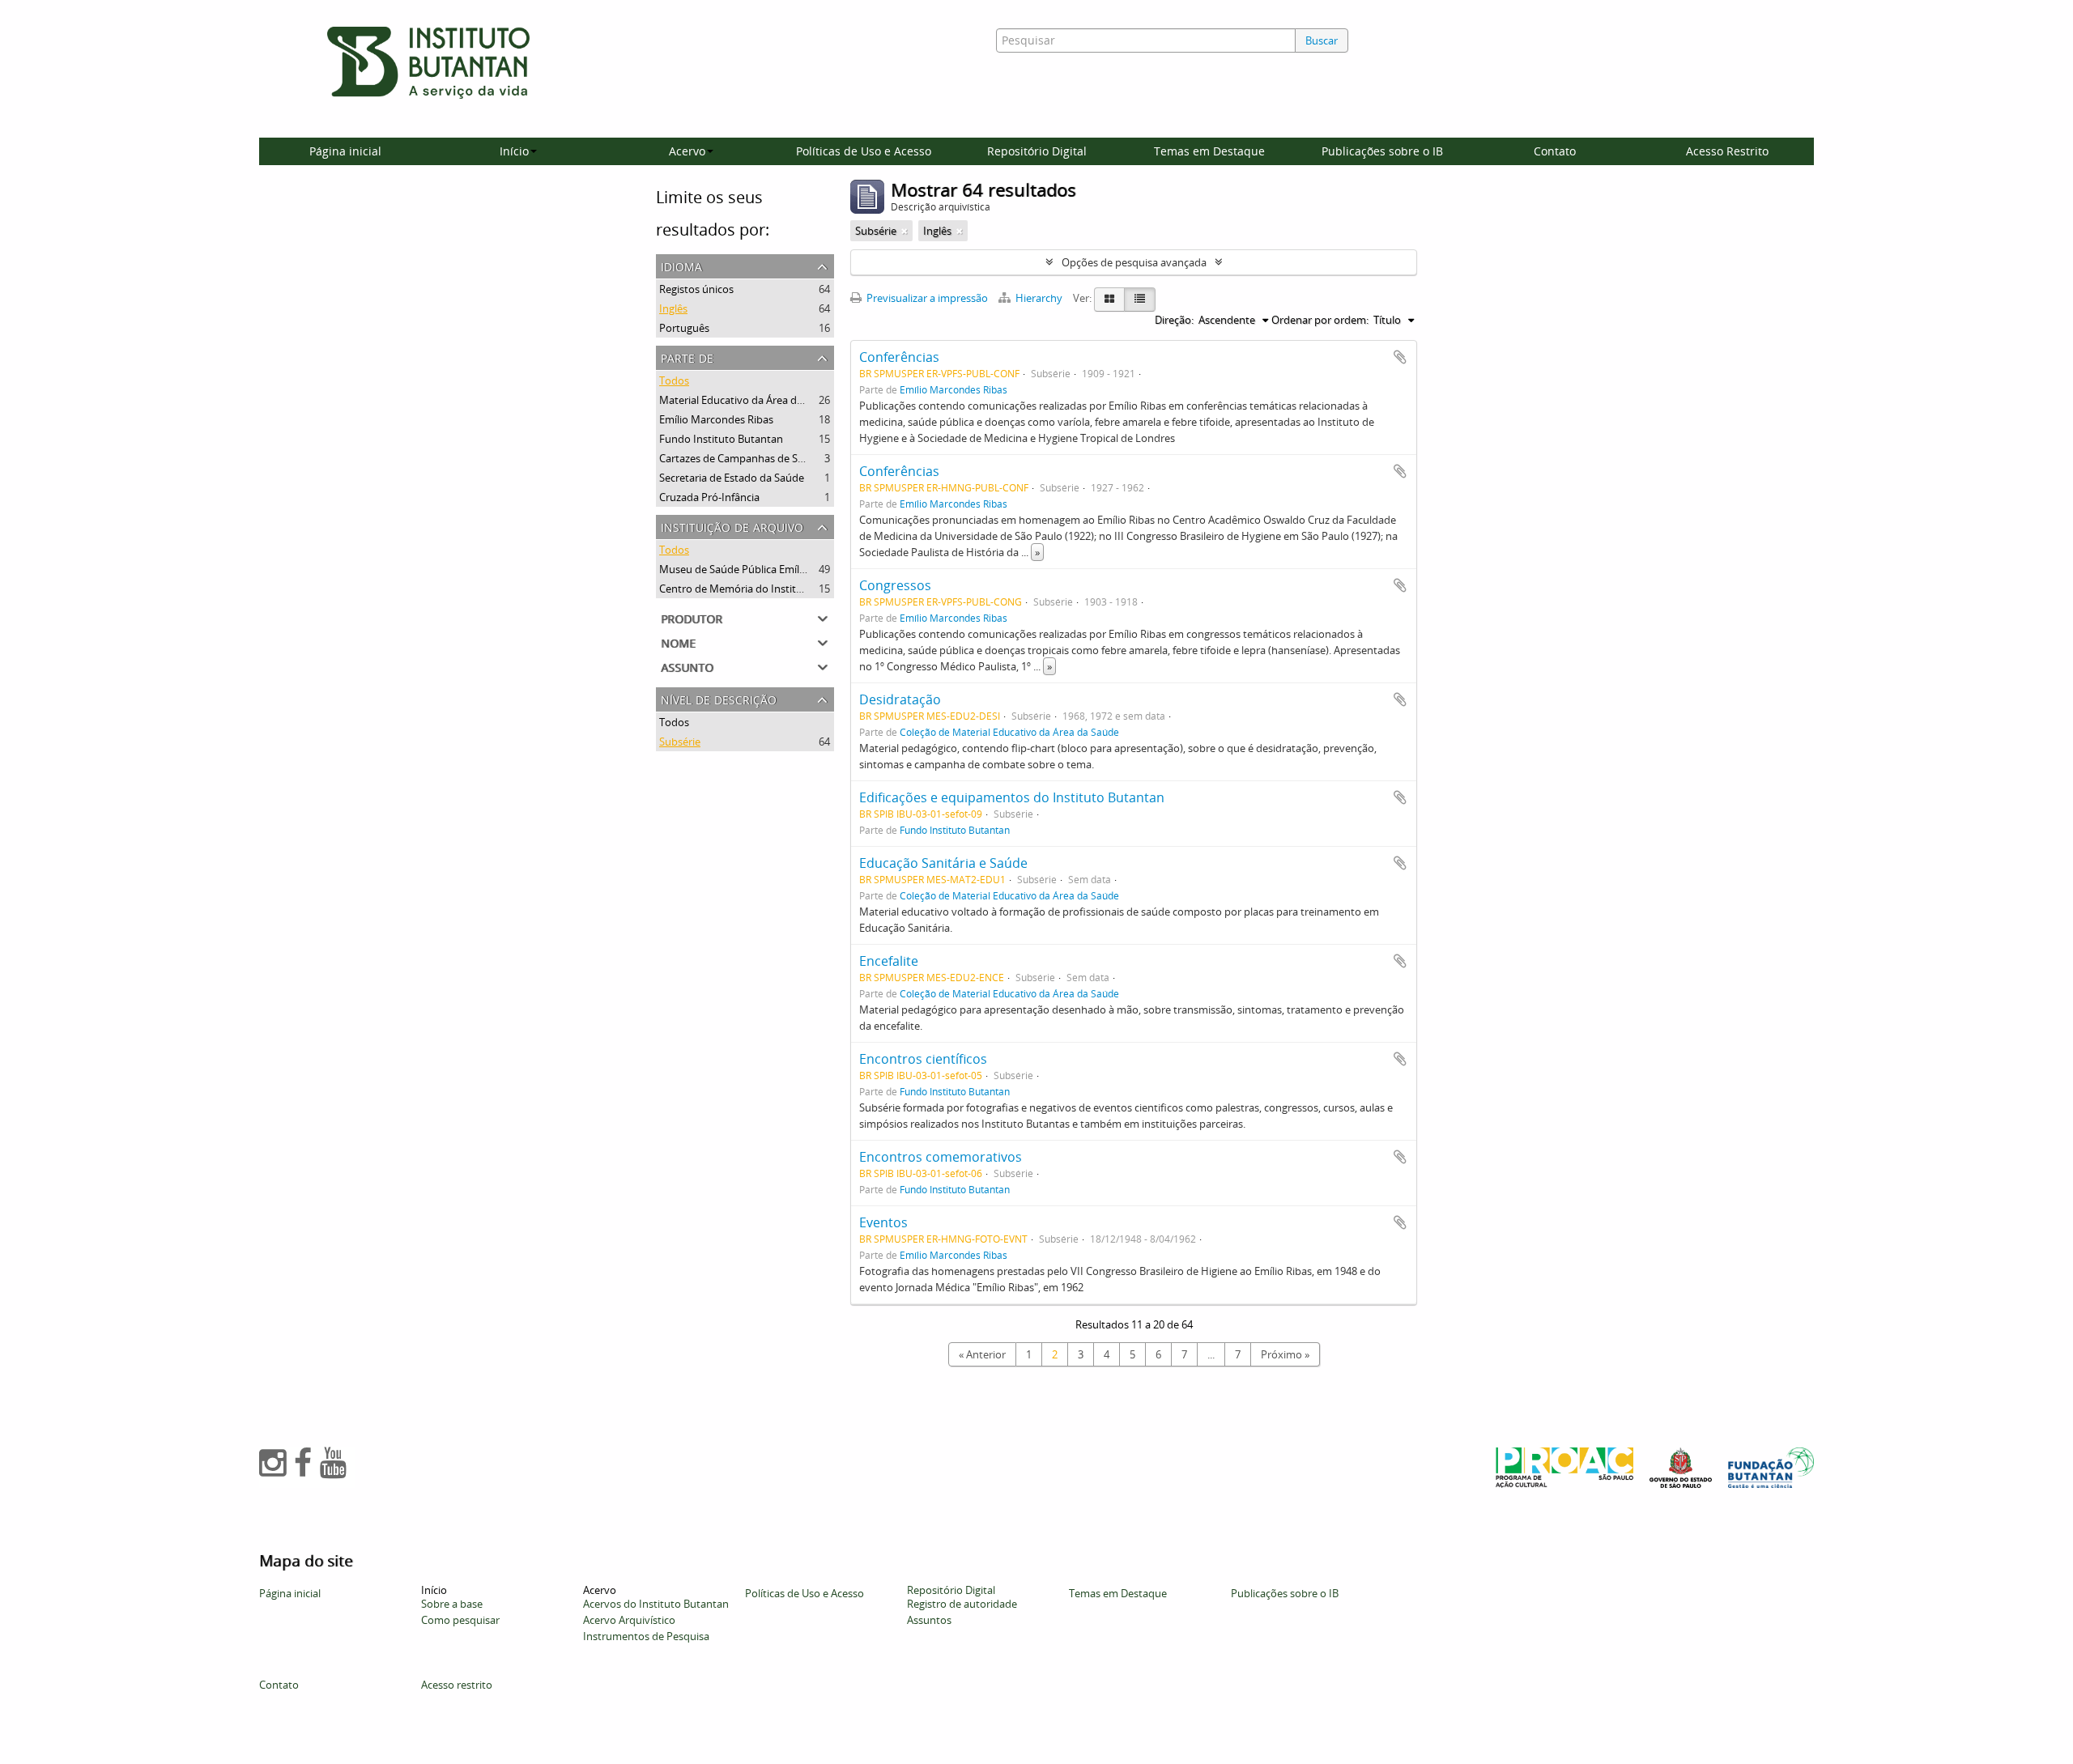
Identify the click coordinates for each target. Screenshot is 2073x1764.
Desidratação (900, 699)
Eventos (883, 1222)
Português (684, 328)
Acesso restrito (457, 1685)
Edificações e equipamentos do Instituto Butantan (1012, 797)
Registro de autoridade (962, 1604)
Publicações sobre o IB (1382, 151)
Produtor (692, 617)
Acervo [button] (687, 151)
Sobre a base (452, 1604)
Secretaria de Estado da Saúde (732, 478)
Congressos (895, 585)
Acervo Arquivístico (629, 1620)
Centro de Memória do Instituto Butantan (760, 589)
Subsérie (680, 742)
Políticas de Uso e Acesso (864, 151)
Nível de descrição (719, 698)
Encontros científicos (923, 1059)
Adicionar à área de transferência (1400, 357)
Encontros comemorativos (941, 1157)
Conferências (899, 357)
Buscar (1322, 40)
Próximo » (1285, 1354)
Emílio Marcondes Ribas (716, 419)
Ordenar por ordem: (1320, 320)
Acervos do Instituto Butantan (656, 1604)
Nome (678, 642)
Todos (674, 380)
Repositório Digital (1037, 151)
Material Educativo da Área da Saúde (747, 400)
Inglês (673, 308)
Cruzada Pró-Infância (709, 497)
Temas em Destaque (1209, 151)
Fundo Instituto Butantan (721, 439)
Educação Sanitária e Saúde (943, 863)
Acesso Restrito (1727, 151)
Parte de (687, 357)
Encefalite (889, 961)
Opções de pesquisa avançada (1134, 262)
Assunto (687, 666)
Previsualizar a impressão (926, 298)
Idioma (681, 265)
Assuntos (929, 1620)
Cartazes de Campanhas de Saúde (741, 458)
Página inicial (345, 151)
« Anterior (982, 1354)
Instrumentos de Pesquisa (646, 1636)
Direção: (1174, 320)
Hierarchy (1039, 298)
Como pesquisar (460, 1620)
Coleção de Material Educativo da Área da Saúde (1009, 732)
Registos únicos (696, 289)
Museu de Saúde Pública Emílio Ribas (748, 569)
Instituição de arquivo (732, 526)
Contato (1555, 151)
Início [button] (514, 151)
